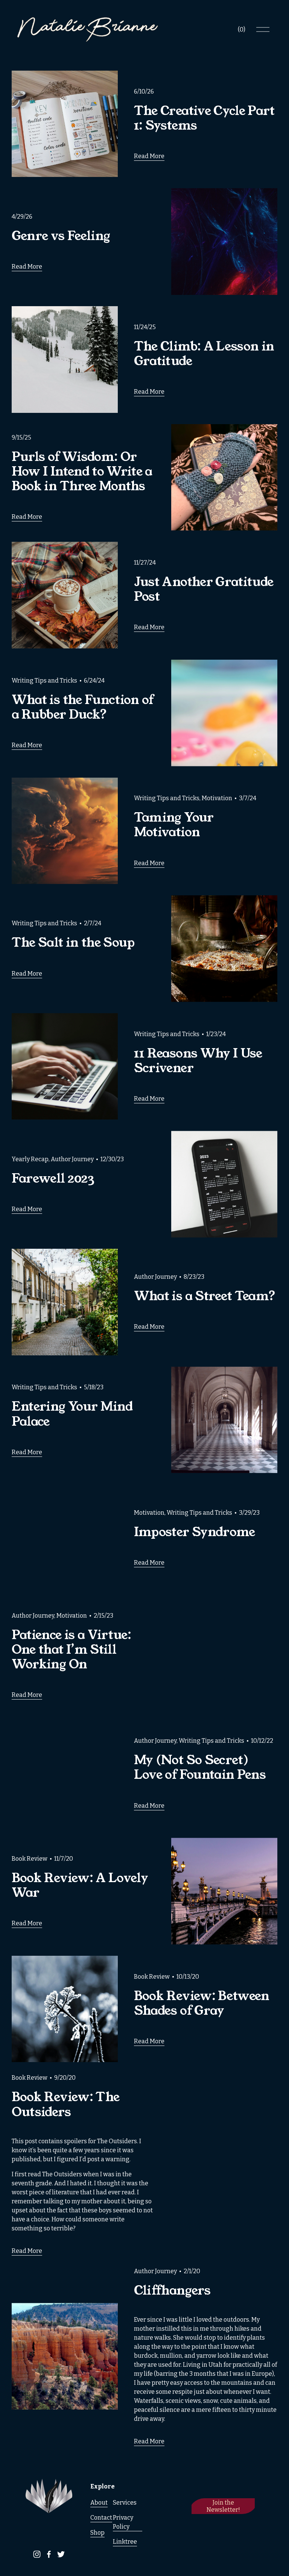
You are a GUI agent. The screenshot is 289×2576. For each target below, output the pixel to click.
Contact (101, 2518)
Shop (97, 2533)
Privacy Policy (123, 2522)
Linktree (125, 2542)
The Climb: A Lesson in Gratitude (204, 354)
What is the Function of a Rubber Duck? (83, 707)
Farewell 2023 (53, 1178)
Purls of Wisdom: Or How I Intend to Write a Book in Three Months (82, 471)
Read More (149, 156)
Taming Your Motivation (174, 825)
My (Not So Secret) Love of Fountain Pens (200, 1767)
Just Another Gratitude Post (204, 589)
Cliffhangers (172, 2290)
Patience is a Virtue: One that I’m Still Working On (71, 1650)
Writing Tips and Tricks (44, 681)
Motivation (217, 798)
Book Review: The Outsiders (66, 2104)
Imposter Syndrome (195, 1532)
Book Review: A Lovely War (80, 1885)
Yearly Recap (30, 1159)
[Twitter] (61, 2554)
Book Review (30, 1859)
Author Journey (72, 1159)
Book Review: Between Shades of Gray (202, 2003)
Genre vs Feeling (61, 236)
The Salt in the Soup (73, 943)
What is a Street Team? (205, 1296)
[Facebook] (49, 2554)
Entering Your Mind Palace (72, 1414)
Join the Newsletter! (223, 2506)
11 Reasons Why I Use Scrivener (198, 1061)
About (99, 2503)
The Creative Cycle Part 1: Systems (204, 118)
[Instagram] (37, 2554)
